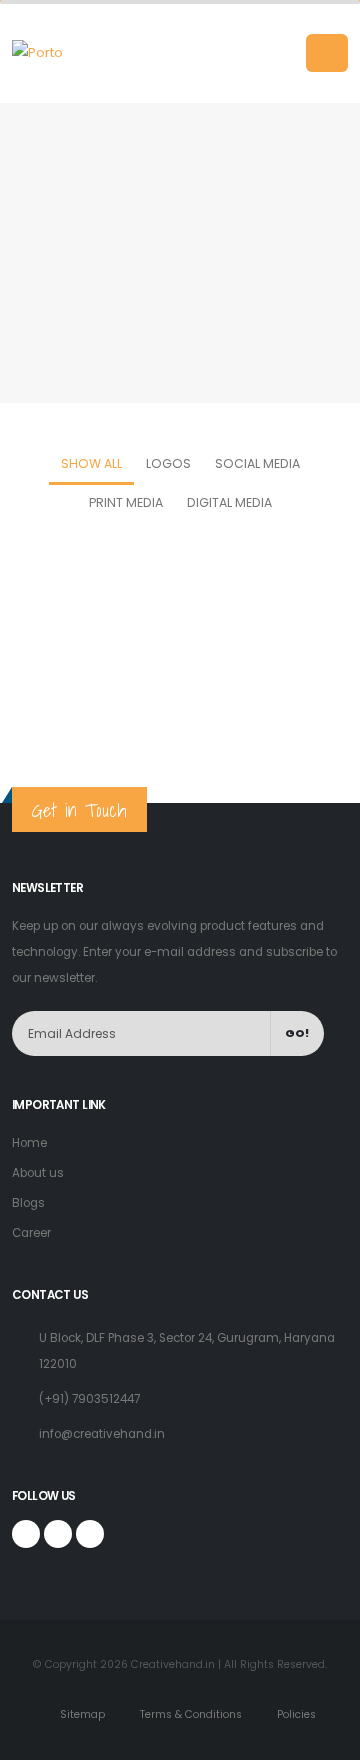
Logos (168, 463)
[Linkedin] (90, 1534)
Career (31, 1233)
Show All (91, 463)
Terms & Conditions (189, 1714)
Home (143, 166)
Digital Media (229, 502)
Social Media (257, 463)
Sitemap (81, 1714)
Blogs (28, 1203)
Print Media (126, 502)
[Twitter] (58, 1534)
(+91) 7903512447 (89, 1399)
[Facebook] (26, 1534)
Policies (295, 1714)
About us (38, 1173)
